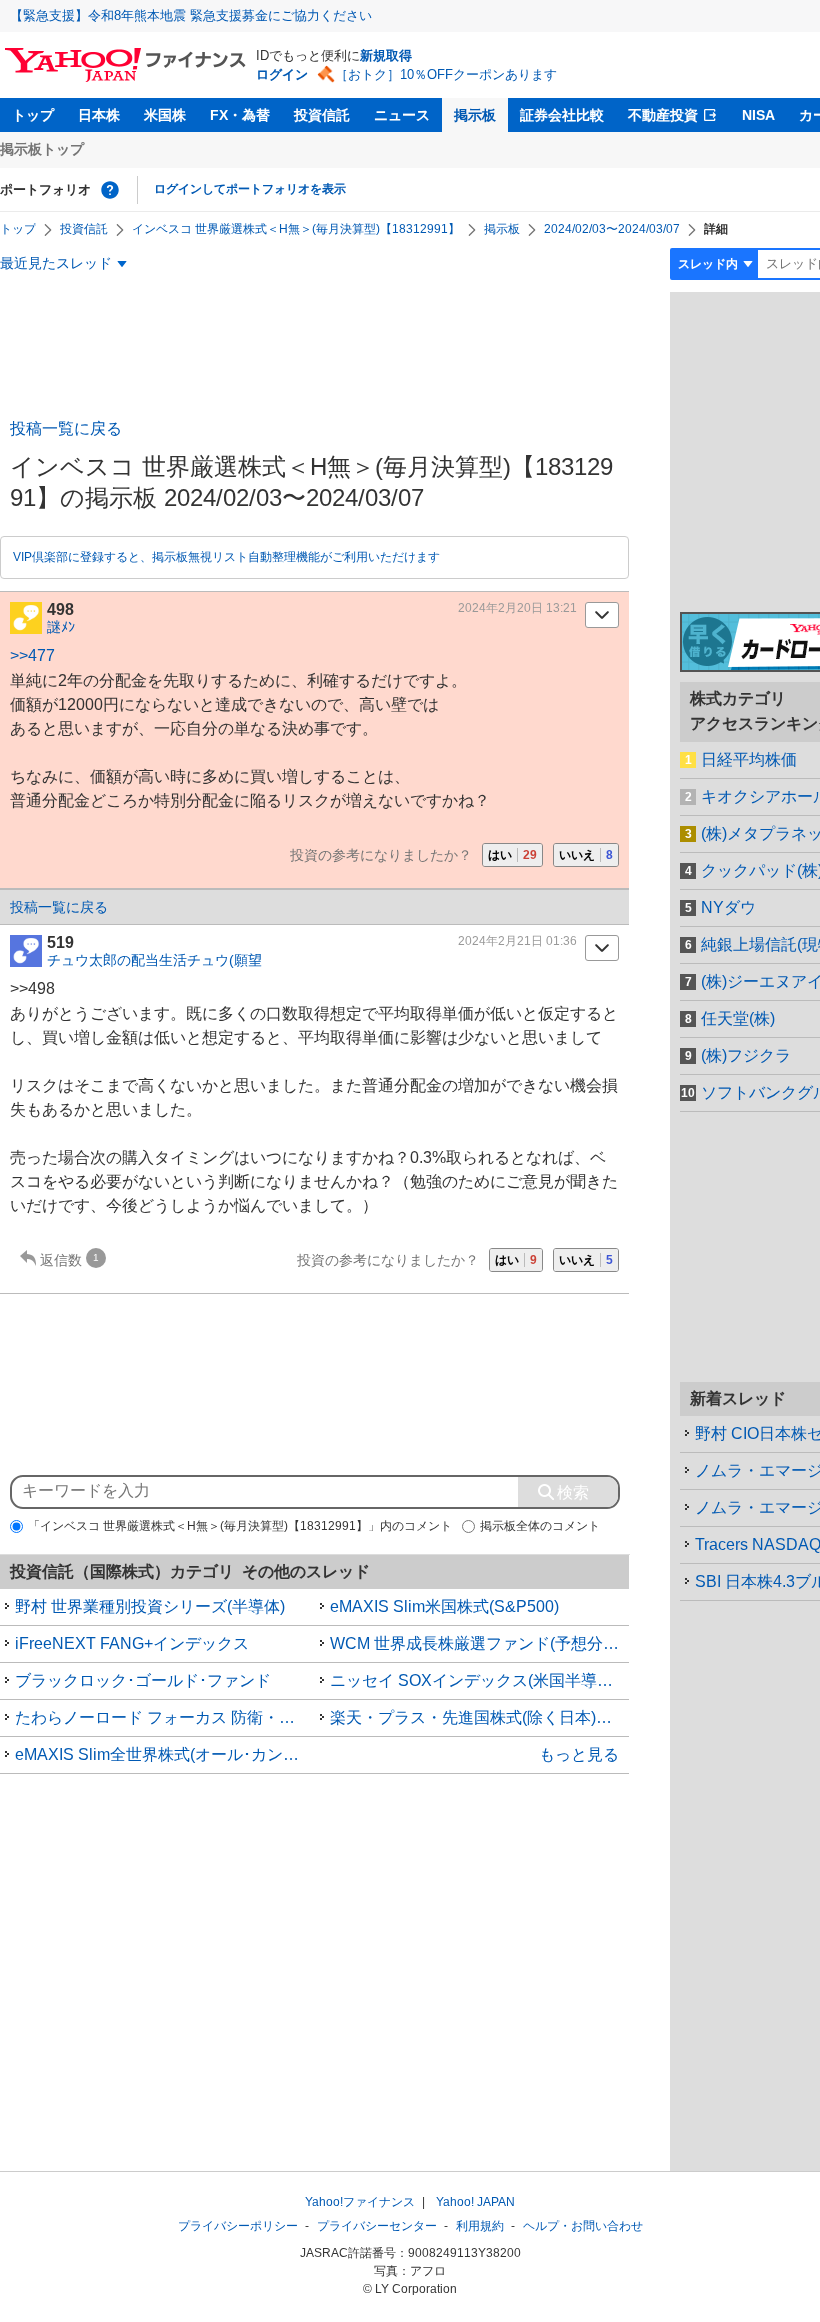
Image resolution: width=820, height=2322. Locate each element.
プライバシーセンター (377, 2226)
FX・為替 (240, 115)
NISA (758, 115)
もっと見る (579, 1754)
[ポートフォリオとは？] (110, 190)
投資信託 (322, 115)
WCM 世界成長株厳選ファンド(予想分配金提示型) (480, 1643)
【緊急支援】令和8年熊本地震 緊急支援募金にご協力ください (191, 15)
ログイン (282, 74)
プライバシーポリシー (238, 2226)
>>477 (32, 655)
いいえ (586, 855)
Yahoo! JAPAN (475, 2202)
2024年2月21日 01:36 (517, 941)
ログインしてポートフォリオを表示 (250, 189)
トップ (33, 115)
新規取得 (386, 55)
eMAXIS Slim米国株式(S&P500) (444, 1606)
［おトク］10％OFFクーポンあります (446, 74)
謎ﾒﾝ (61, 627)
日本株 (99, 115)
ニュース (402, 115)
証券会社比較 (562, 115)
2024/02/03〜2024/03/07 (612, 229)
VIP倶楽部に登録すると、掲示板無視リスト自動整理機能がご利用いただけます (226, 557)
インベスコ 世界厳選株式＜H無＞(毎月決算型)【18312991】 (296, 229)
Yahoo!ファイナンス (360, 2202)
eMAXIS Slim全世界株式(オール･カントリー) (165, 1754)
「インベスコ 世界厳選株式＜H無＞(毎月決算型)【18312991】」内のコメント (240, 1526)
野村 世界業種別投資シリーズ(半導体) (150, 1606)
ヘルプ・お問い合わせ (583, 2226)
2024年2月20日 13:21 (517, 608)
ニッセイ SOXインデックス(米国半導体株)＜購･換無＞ (480, 1680)
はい (512, 855)
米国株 (165, 115)
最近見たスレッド (56, 263)
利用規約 (480, 2226)
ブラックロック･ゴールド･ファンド (143, 1680)
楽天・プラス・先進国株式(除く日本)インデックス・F (480, 1717)
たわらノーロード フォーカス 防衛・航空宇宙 (165, 1717)
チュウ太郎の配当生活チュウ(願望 (154, 960)
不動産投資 (663, 115)
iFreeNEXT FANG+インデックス (132, 1643)
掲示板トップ (42, 149)
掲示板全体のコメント (540, 1526)
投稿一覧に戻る (66, 428)
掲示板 (475, 115)
